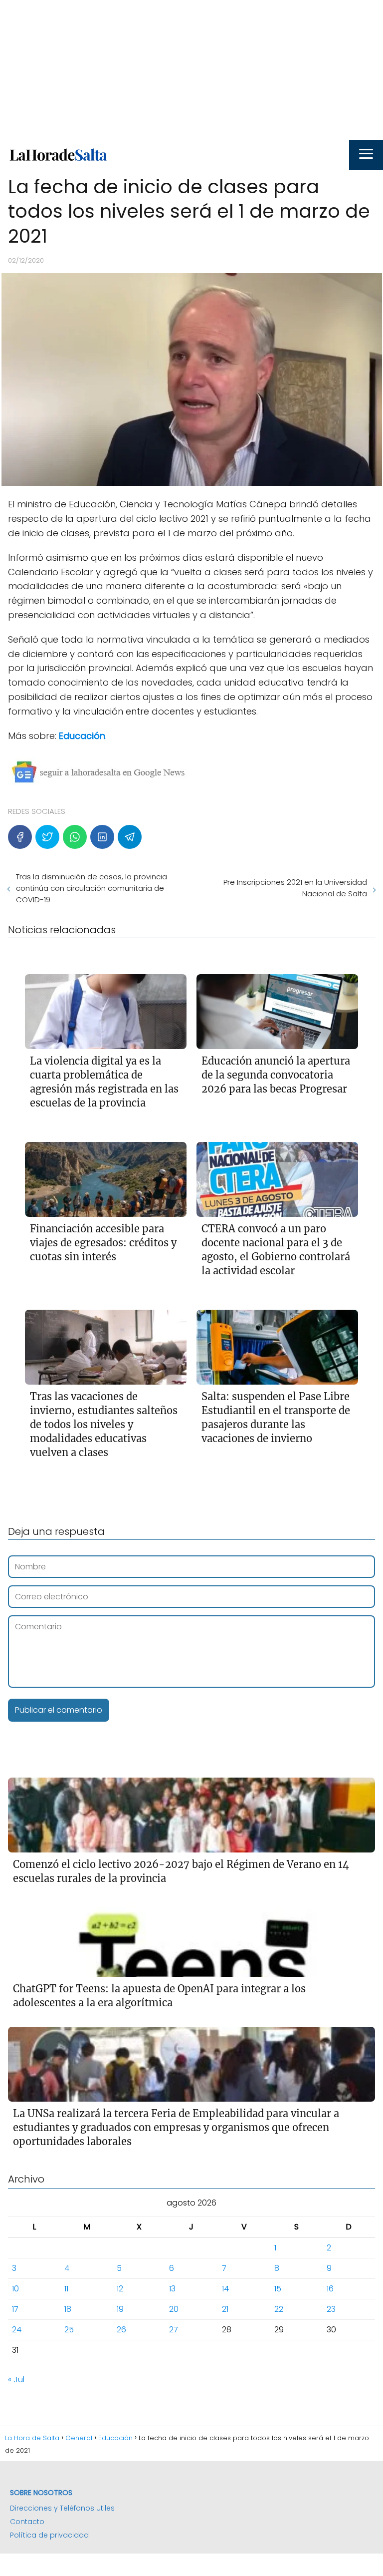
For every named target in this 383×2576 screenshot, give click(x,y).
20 (174, 2309)
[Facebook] (20, 837)
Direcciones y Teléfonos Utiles (62, 2508)
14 (225, 2289)
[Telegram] (130, 837)
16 (330, 2289)
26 (121, 2330)
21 (225, 2309)
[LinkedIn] (102, 837)
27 (174, 2330)
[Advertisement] (191, 70)
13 (172, 2289)
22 (279, 2309)
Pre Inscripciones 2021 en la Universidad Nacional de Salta (295, 888)
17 (15, 2309)
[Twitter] (47, 837)
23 (331, 2309)
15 (278, 2289)
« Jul (16, 2380)
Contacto (27, 2522)
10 (15, 2289)
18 (68, 2309)
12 (120, 2289)
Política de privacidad (49, 2535)
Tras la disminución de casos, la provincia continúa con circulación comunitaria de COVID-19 (92, 888)
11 (66, 2289)
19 (120, 2309)
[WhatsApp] (75, 837)
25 (69, 2330)
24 (17, 2330)
